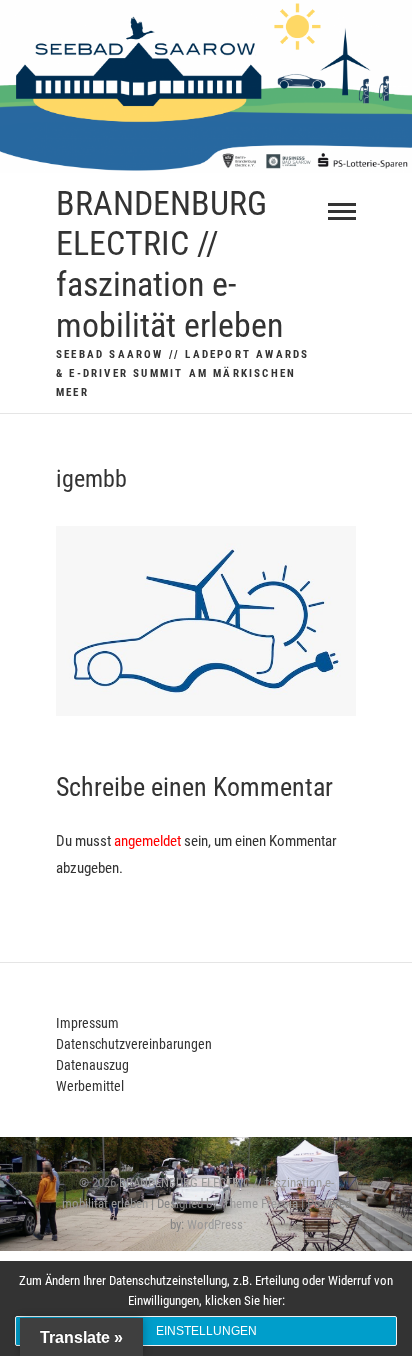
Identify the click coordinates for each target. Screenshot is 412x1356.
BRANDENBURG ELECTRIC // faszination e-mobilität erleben (169, 264)
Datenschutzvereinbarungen (134, 1044)
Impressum (87, 1023)
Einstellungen (206, 1331)
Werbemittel (90, 1086)
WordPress (215, 1224)
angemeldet (147, 841)
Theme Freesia (260, 1203)
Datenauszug (92, 1065)
